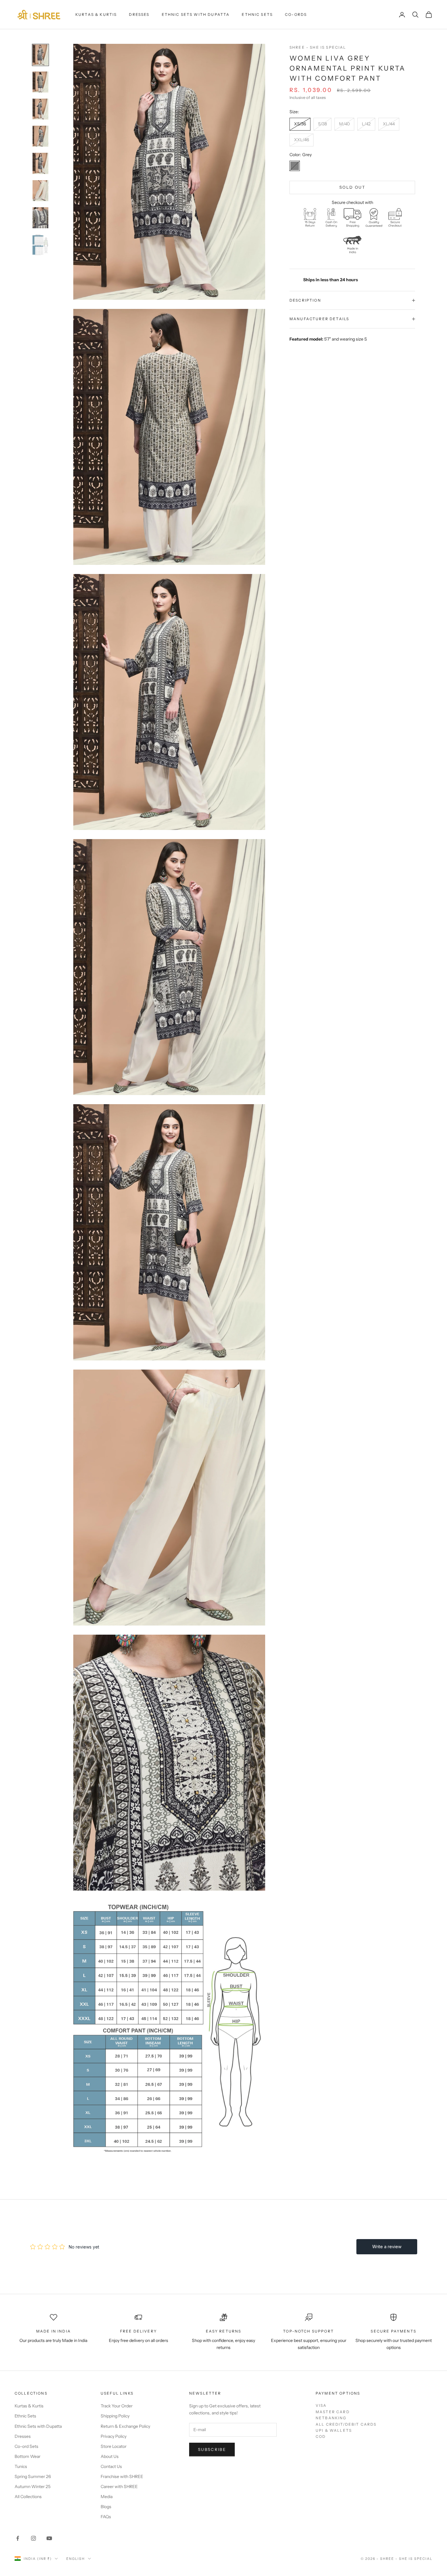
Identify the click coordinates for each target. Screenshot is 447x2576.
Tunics (21, 2466)
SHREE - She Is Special (318, 47)
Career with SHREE (119, 2487)
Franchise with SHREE (122, 2476)
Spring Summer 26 (33, 2476)
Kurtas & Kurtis (96, 14)
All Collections (28, 2497)
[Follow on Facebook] (18, 2538)
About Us (110, 2456)
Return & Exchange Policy (125, 2426)
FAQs (106, 2517)
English (76, 2559)
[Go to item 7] (40, 218)
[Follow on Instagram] (33, 2538)
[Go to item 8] (40, 245)
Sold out (352, 187)
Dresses (139, 14)
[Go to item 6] (40, 191)
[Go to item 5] (40, 163)
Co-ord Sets (26, 2446)
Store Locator (114, 2446)
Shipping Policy (115, 2416)
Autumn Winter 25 (33, 2487)
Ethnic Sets (257, 14)
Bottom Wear (28, 2456)
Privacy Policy (114, 2436)
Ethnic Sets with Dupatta (196, 14)
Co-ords (296, 14)
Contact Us (111, 2466)
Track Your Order (117, 2406)
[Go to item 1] (40, 55)
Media (107, 2497)
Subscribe (212, 2449)
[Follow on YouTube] (49, 2538)
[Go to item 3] (40, 109)
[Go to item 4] (40, 136)
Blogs (106, 2507)
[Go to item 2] (40, 82)
